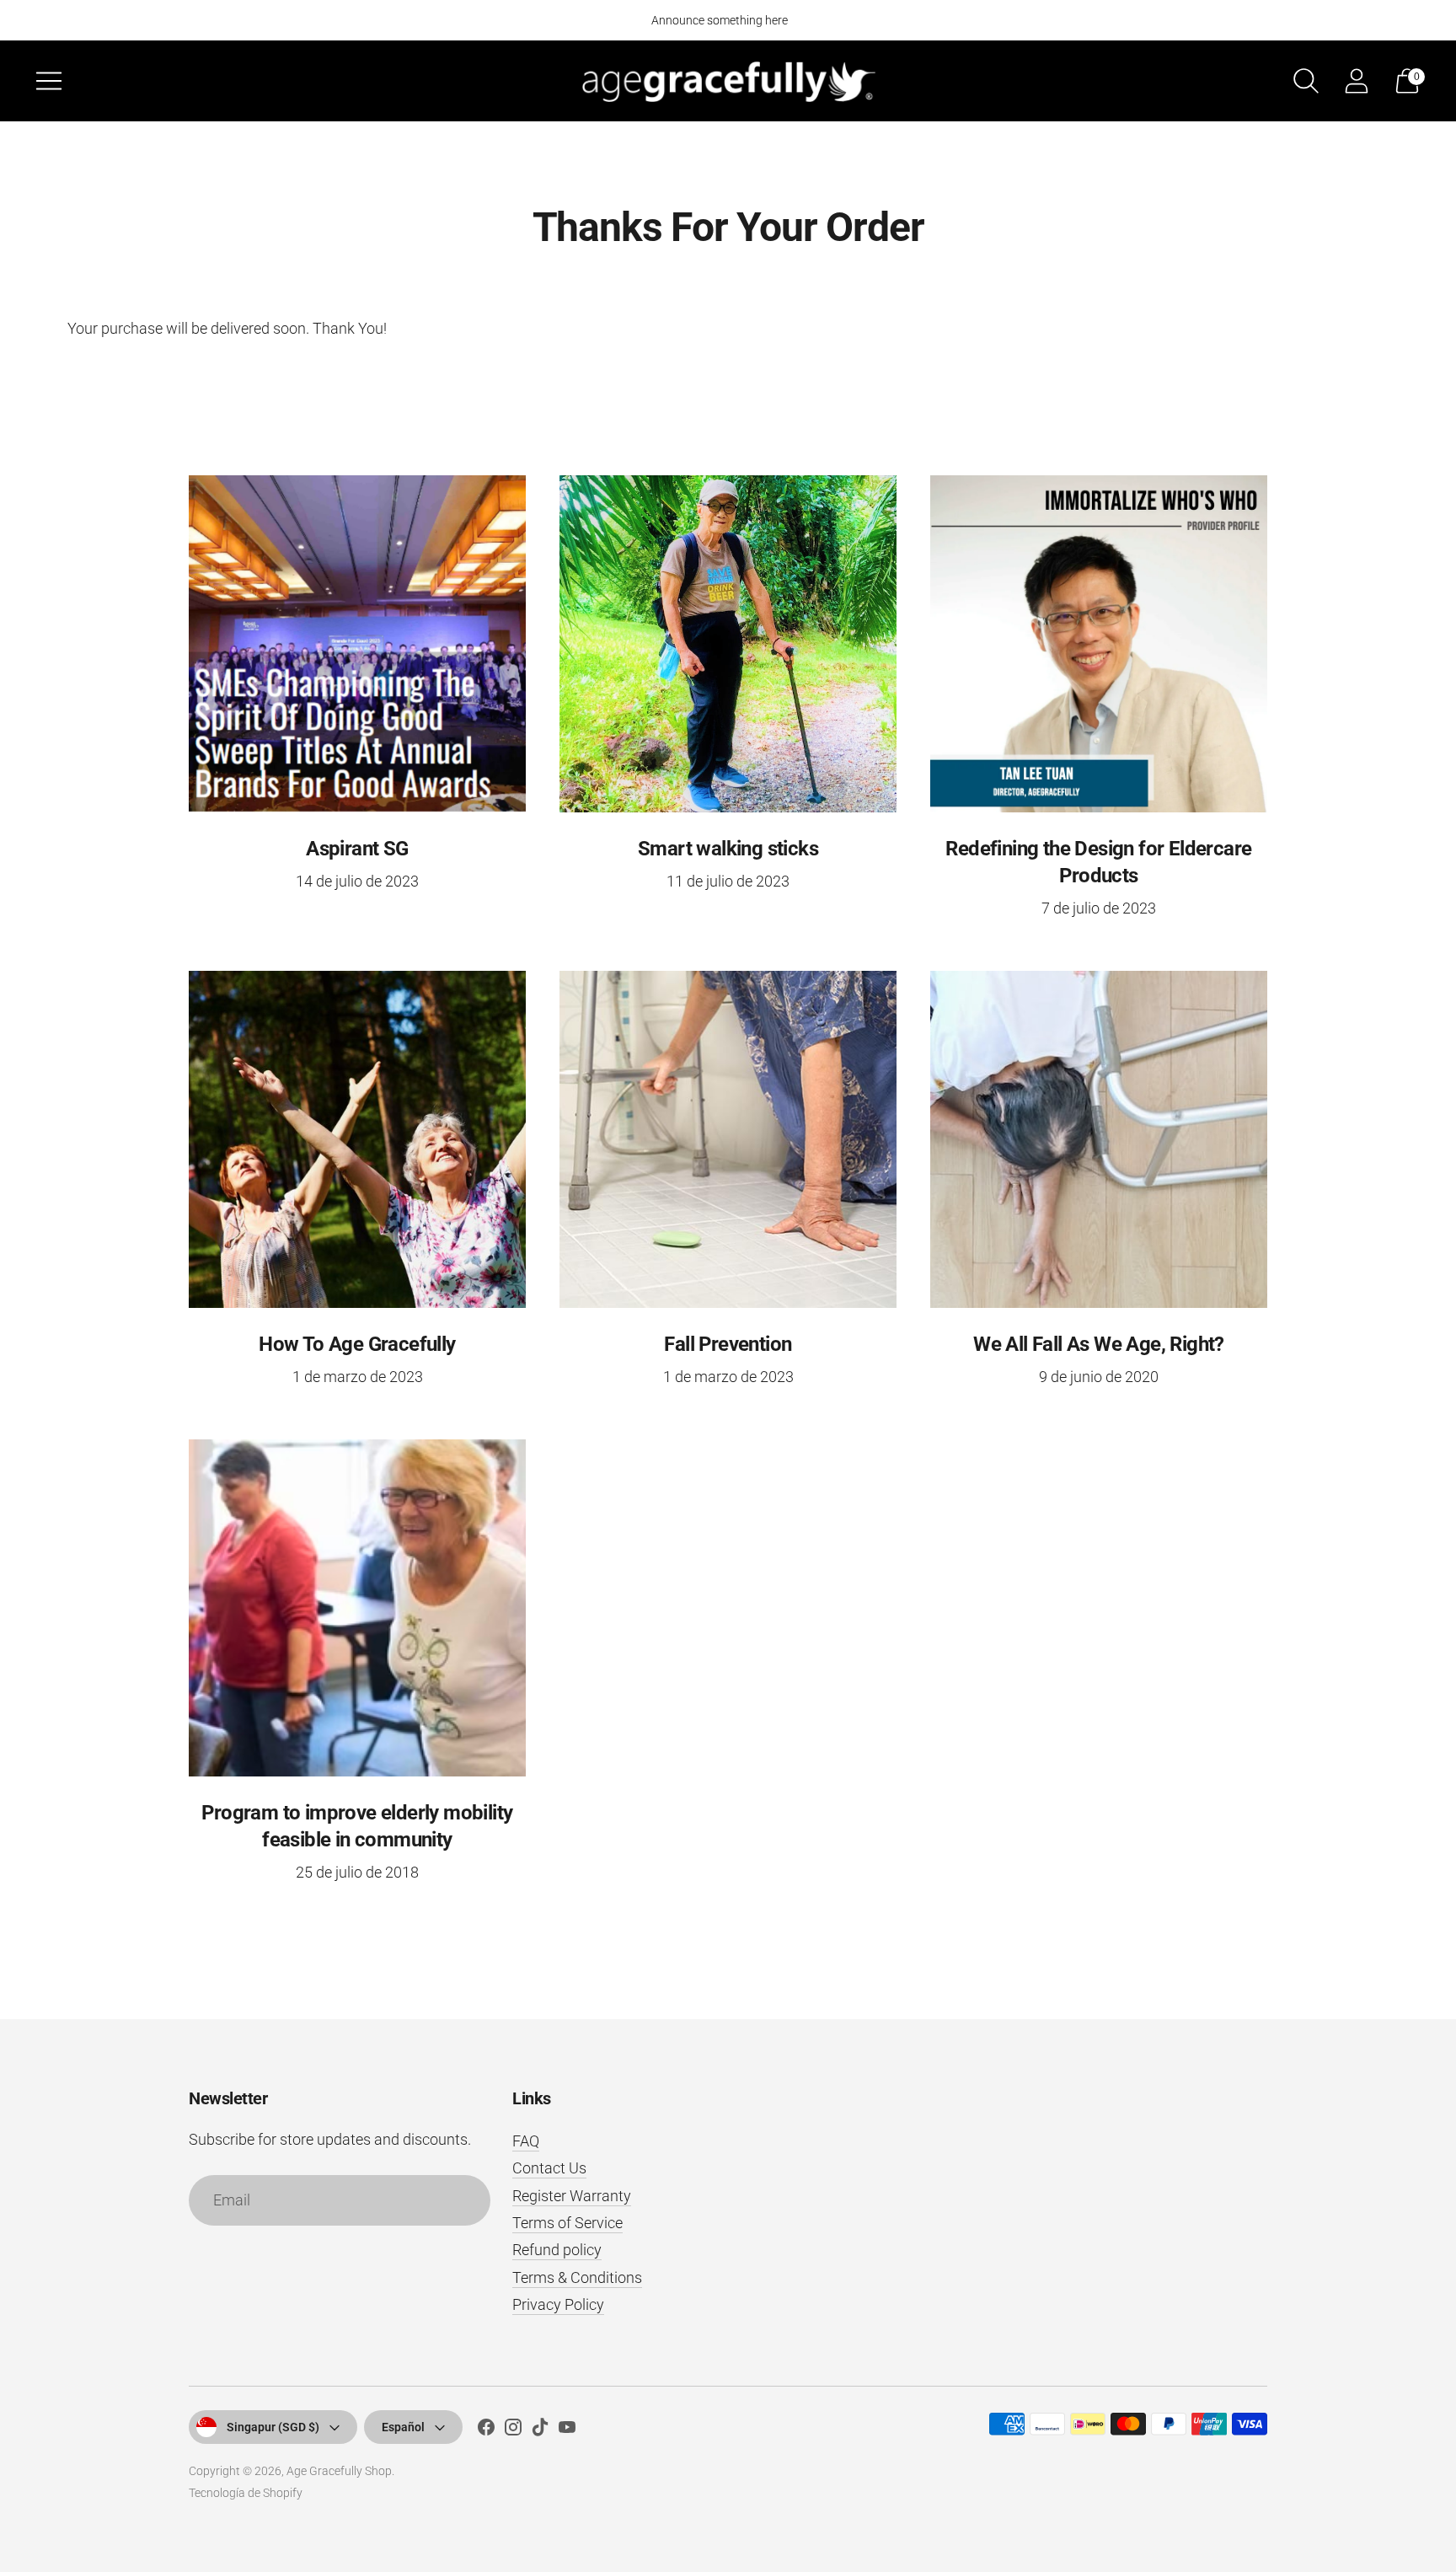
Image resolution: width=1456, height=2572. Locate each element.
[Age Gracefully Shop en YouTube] (567, 2430)
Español (403, 2427)
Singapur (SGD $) (273, 2427)
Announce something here (720, 20)
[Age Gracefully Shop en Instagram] (513, 2430)
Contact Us (549, 2168)
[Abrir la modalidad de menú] (49, 81)
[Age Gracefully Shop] (728, 80)
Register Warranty (572, 2196)
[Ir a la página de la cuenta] (1357, 81)
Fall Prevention (728, 1344)
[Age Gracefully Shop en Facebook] (486, 2430)
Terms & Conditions (577, 2277)
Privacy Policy (558, 2304)
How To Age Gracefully (357, 1344)
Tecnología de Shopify (246, 2493)
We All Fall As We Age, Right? (1099, 1344)
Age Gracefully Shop (339, 2471)
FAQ (526, 2141)
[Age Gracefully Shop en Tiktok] (540, 2430)
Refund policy (557, 2250)
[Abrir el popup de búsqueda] (1306, 81)
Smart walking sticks (728, 849)
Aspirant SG (357, 849)
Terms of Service (567, 2223)
